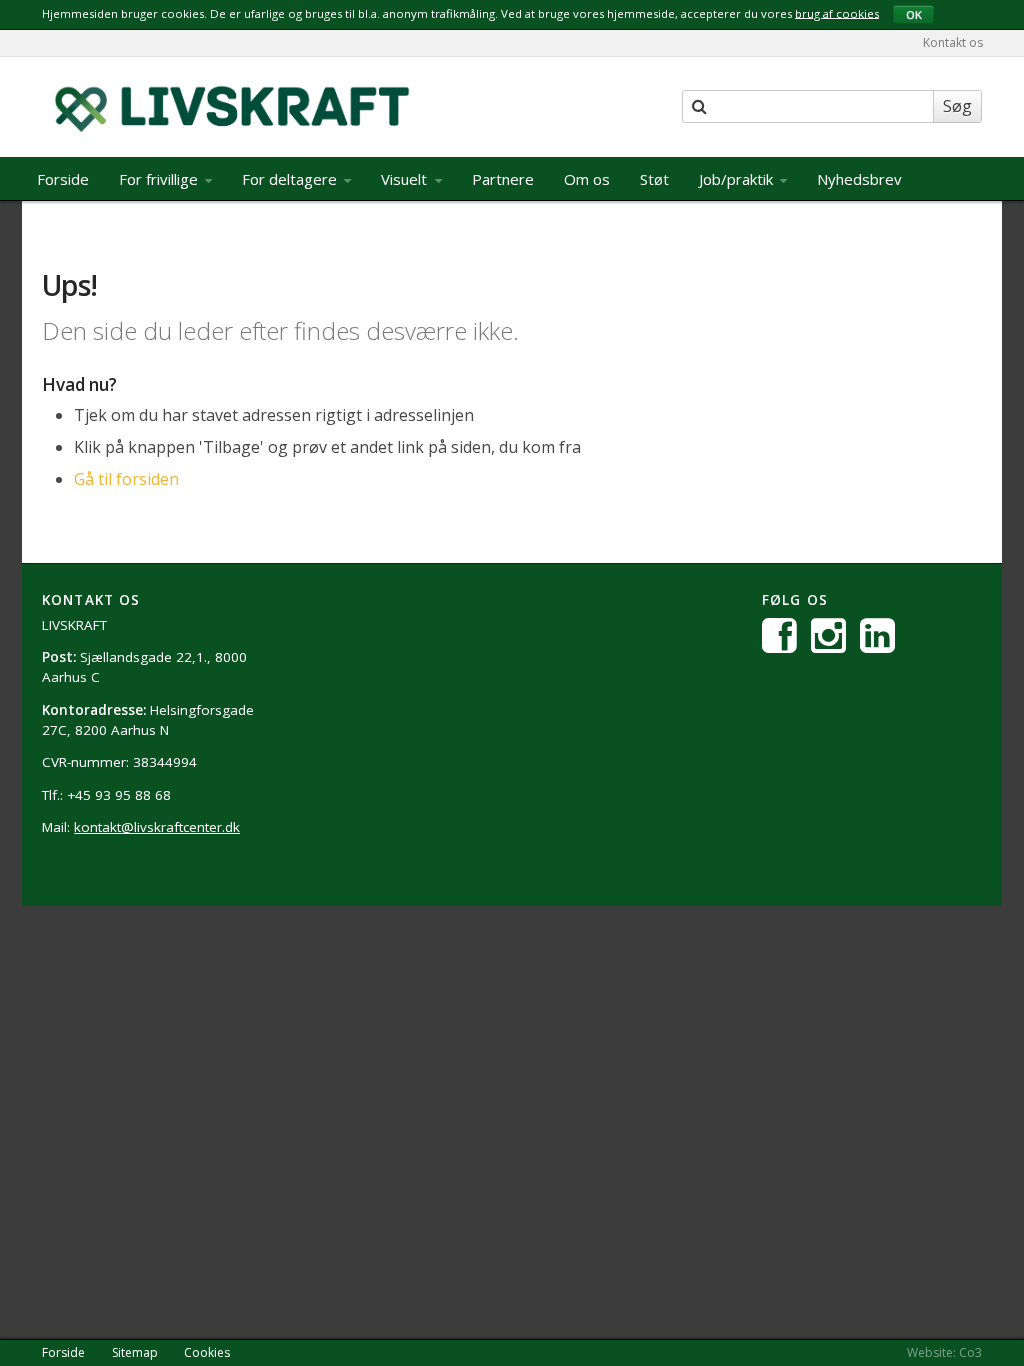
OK (914, 14)
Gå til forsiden (126, 479)
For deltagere (291, 179)
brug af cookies (837, 12)
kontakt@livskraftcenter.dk (157, 827)
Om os (587, 179)
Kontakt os (953, 42)
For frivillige (160, 179)
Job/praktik (738, 179)
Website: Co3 (944, 1352)
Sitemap (135, 1352)
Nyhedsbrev (859, 179)
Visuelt (406, 179)
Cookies (207, 1352)
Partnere (503, 179)
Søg (957, 106)
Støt (654, 179)
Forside (63, 179)
